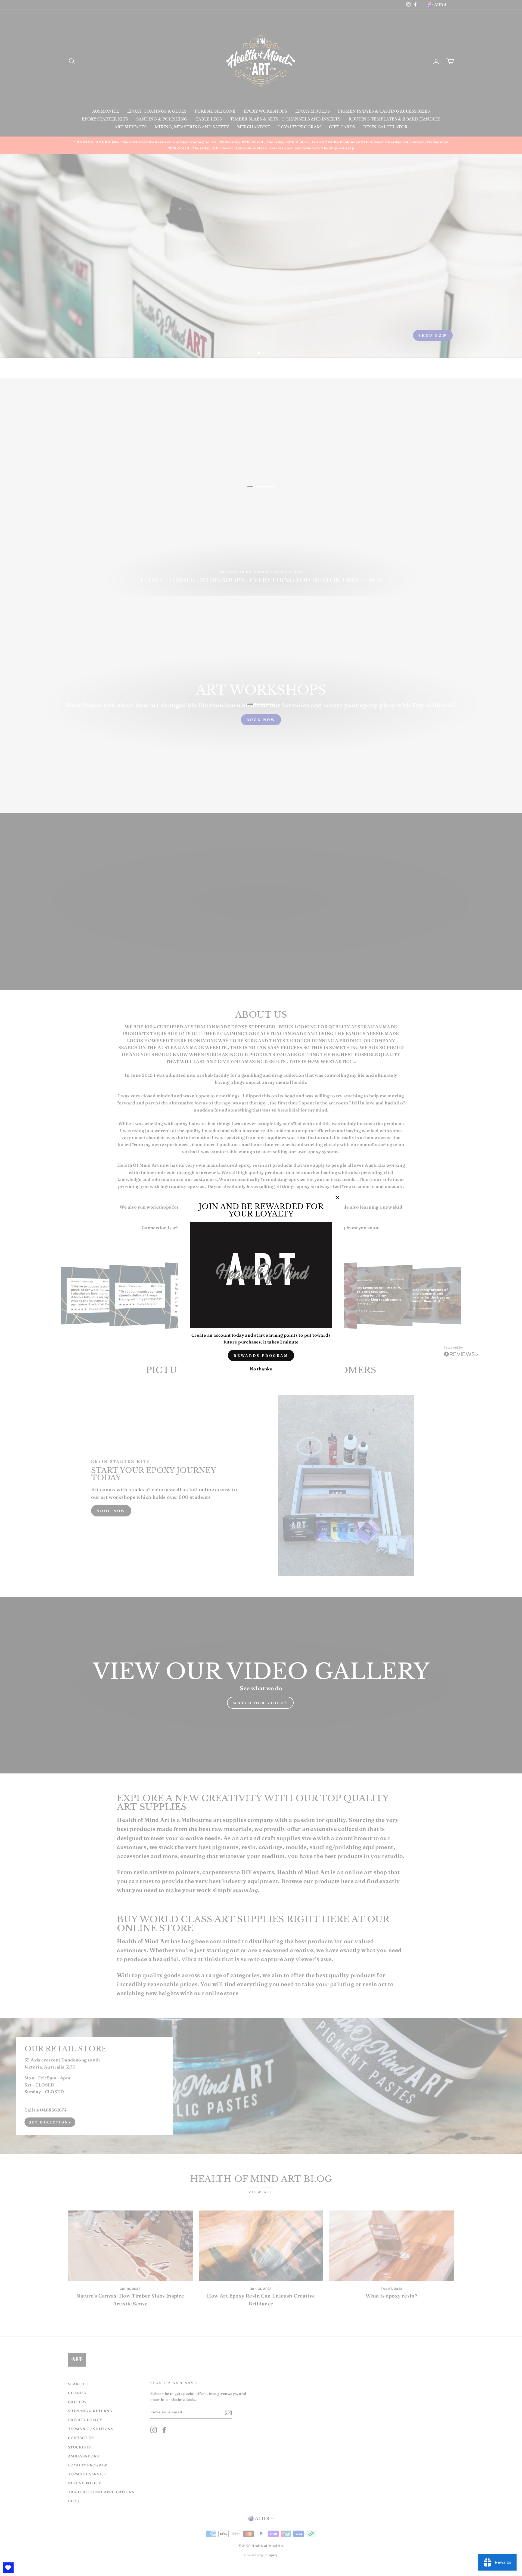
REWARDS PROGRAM (261, 1355)
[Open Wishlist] (8, 2568)
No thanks (261, 1369)
